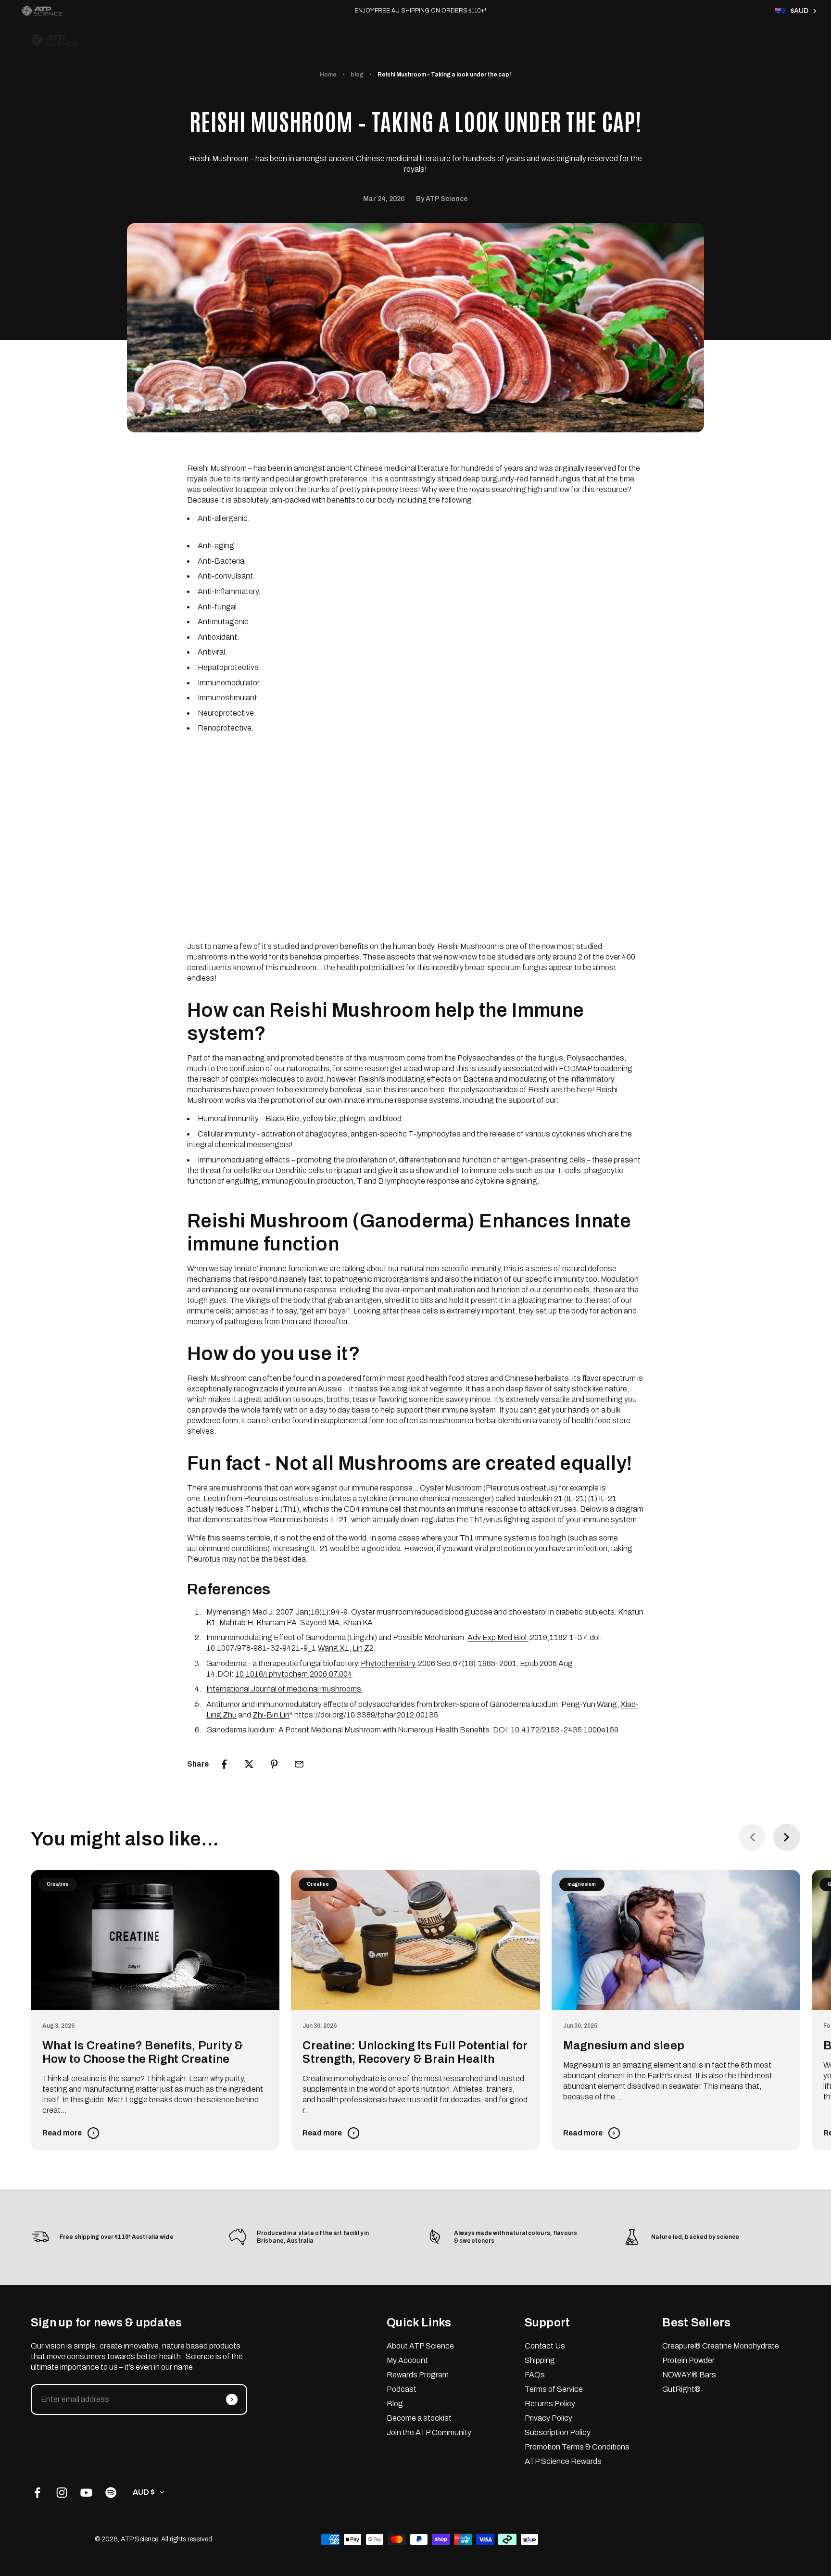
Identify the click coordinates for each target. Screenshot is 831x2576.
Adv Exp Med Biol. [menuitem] (498, 1637)
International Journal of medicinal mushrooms (284, 1689)
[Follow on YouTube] (86, 2493)
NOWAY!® (387, 43)
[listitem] (42, 11)
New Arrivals (289, 43)
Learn (554, 43)
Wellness (508, 43)
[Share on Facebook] (224, 1764)
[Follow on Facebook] (37, 2493)
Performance (449, 43)
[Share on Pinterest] (274, 1764)
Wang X (331, 1648)
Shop (340, 43)
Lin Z (361, 1648)
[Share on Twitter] (249, 1764)
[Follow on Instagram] (62, 2493)
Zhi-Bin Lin (271, 1715)
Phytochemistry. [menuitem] (389, 1663)
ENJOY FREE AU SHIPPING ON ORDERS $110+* (421, 11)
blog (357, 75)
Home (328, 75)
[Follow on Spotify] (111, 2493)
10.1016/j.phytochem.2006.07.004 (294, 1674)
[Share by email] (299, 1764)
